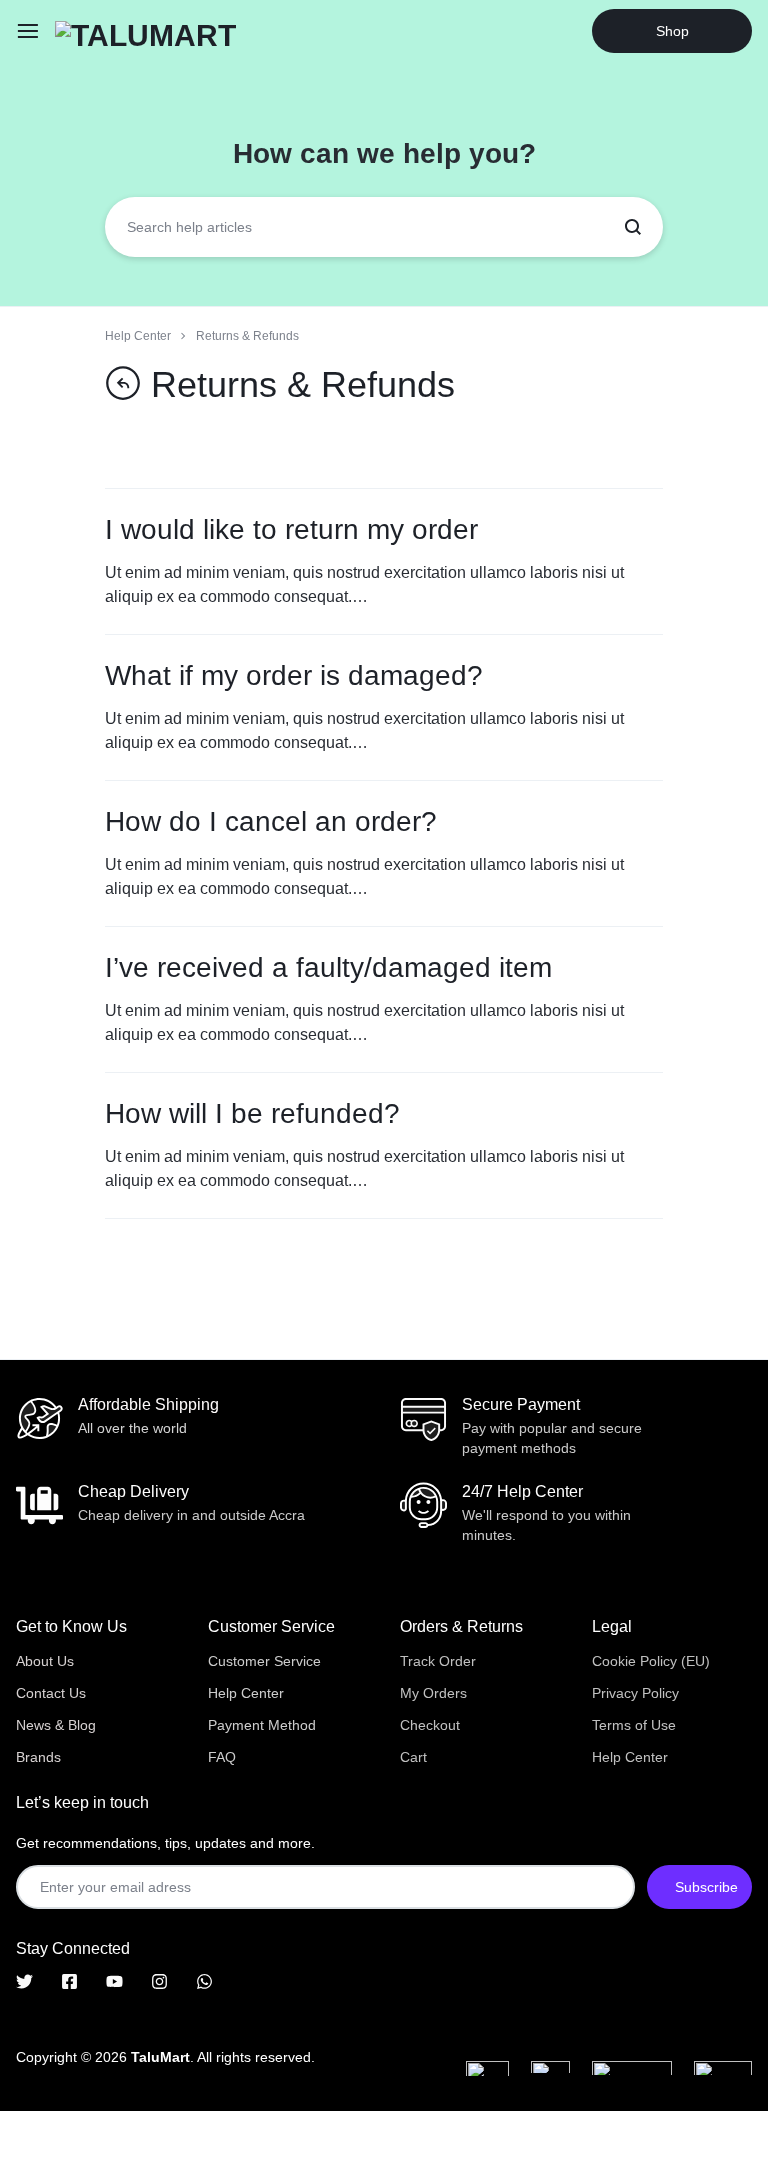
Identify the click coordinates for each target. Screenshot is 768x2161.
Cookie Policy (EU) (651, 1661)
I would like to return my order (291, 529)
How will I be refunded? (252, 1113)
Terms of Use (634, 1725)
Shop (672, 31)
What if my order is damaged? (294, 675)
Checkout (430, 1725)
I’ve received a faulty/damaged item (328, 967)
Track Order (438, 1661)
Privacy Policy (635, 1693)
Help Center (246, 1693)
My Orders (433, 1693)
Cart (413, 1757)
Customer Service (264, 1661)
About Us (45, 1661)
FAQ (222, 1757)
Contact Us (51, 1693)
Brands (38, 1757)
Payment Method (262, 1725)
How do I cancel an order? (271, 821)
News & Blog (56, 1725)
